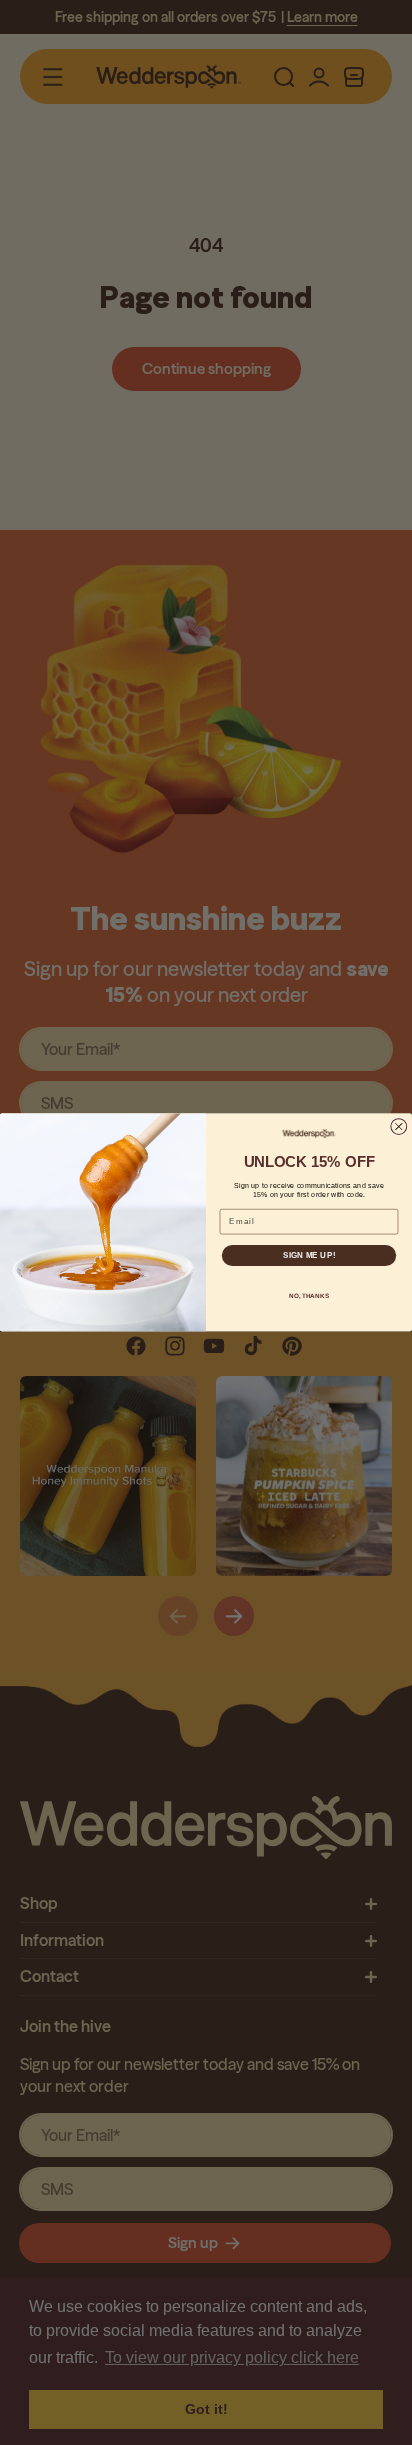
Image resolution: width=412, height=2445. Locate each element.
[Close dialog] (399, 1127)
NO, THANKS (309, 1295)
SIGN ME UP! (309, 1255)
